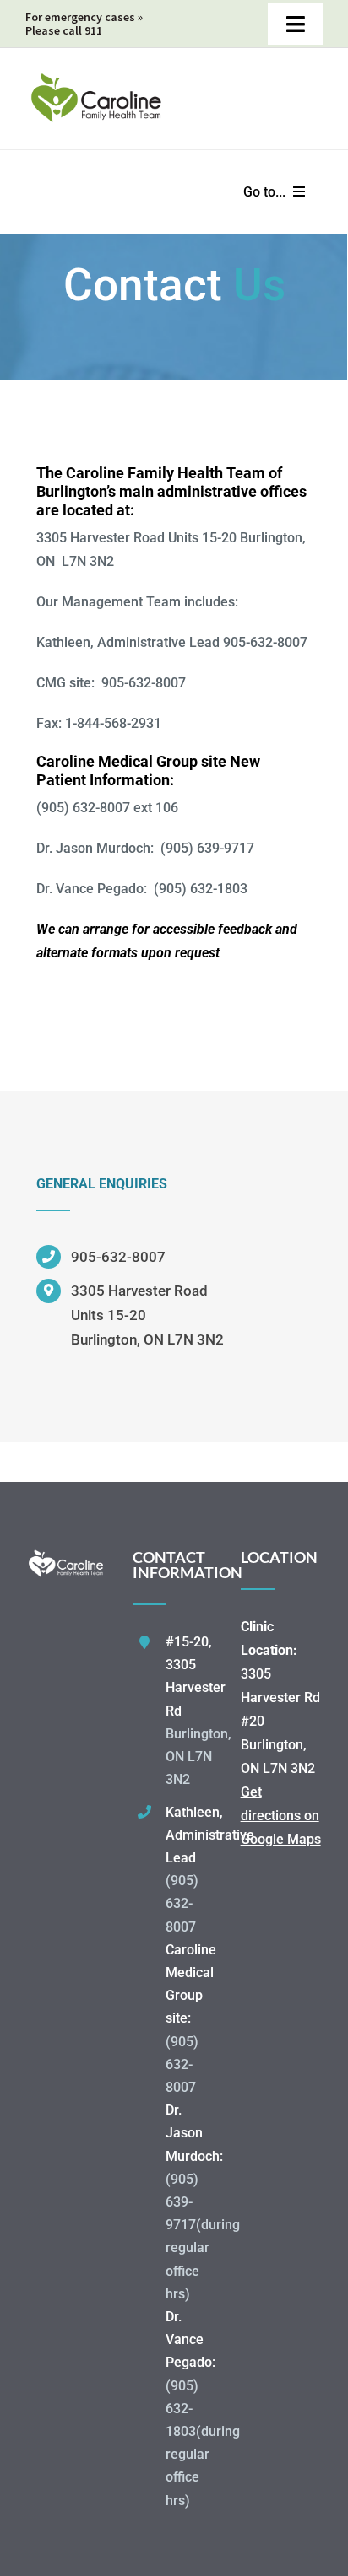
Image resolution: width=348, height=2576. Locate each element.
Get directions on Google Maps (281, 1816)
